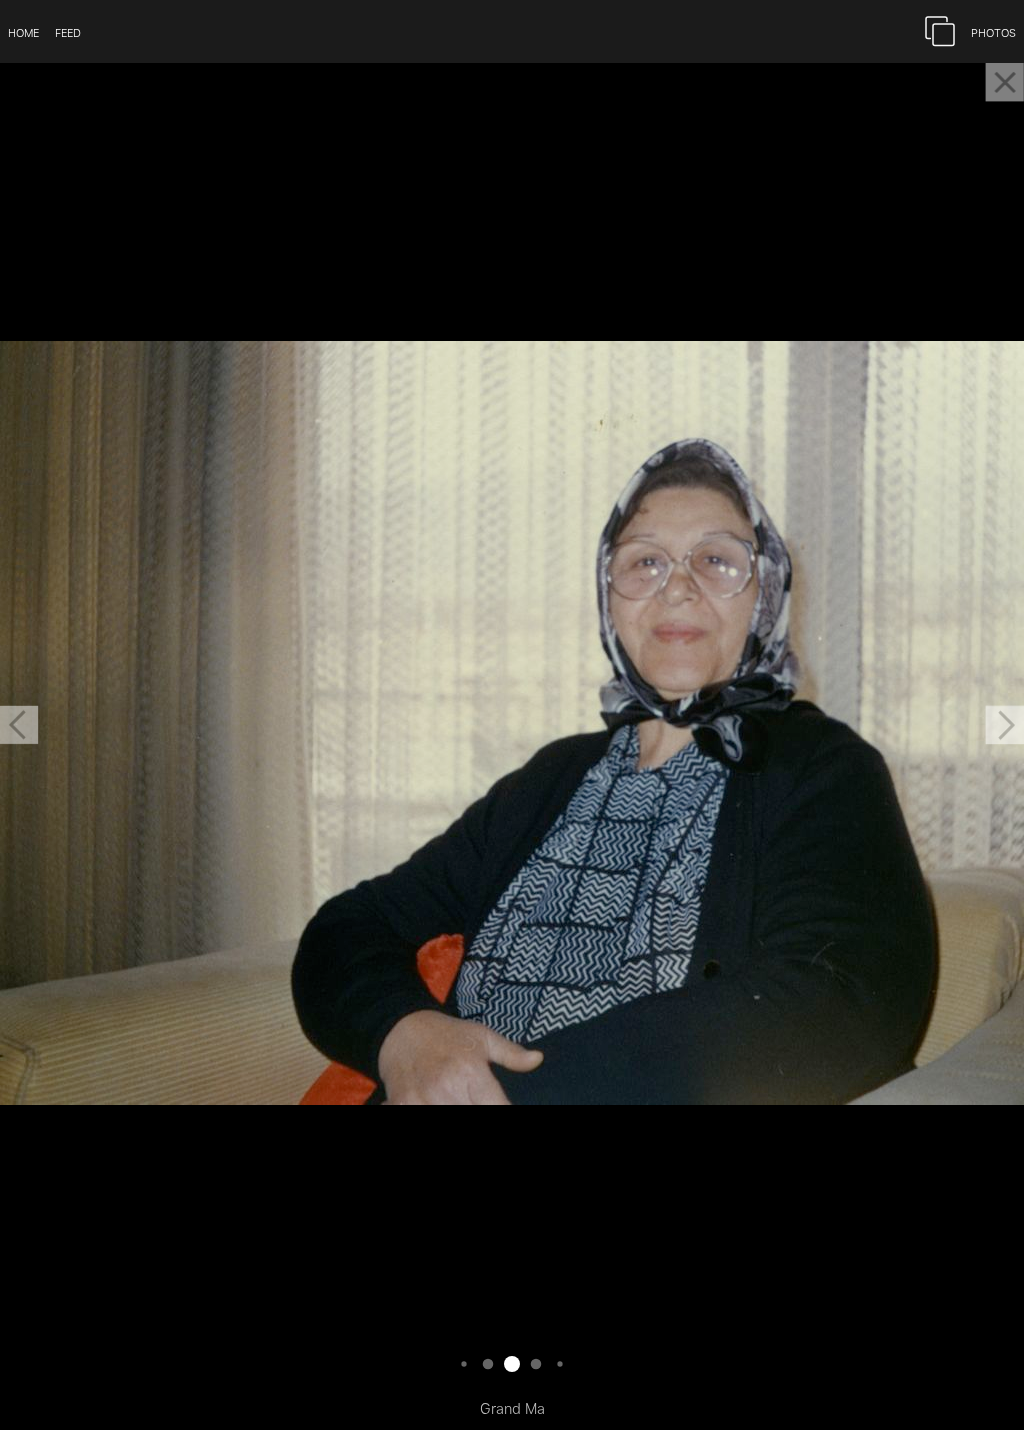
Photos (993, 31)
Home (23, 31)
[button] (19, 725)
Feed (68, 31)
